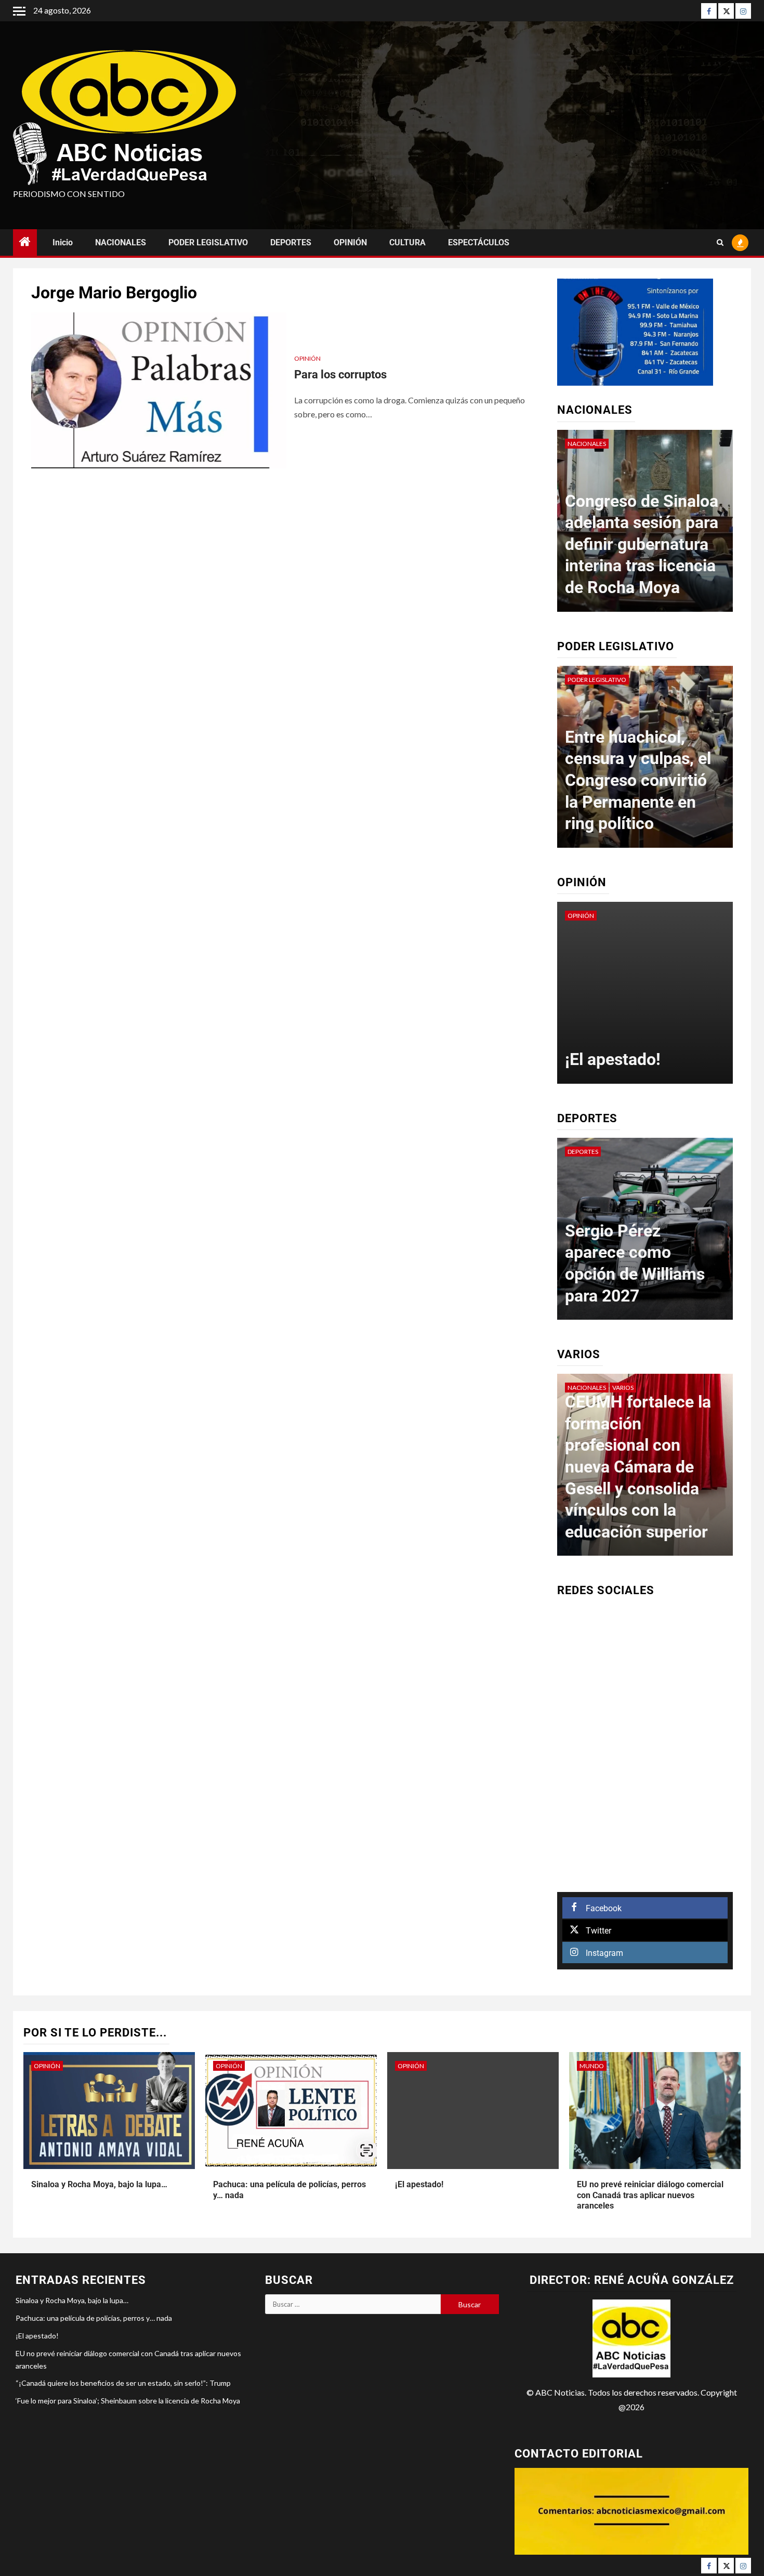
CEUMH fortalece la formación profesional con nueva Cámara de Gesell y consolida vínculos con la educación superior (638, 1467)
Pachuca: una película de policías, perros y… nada (94, 2318)
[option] (645, 526)
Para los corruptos (340, 374)
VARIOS (623, 1388)
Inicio (63, 242)
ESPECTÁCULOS (479, 242)
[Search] (720, 243)
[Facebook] (709, 11)
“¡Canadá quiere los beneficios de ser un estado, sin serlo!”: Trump (123, 2383)
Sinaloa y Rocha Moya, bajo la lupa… (99, 2184)
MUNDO (592, 2066)
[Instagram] (743, 11)
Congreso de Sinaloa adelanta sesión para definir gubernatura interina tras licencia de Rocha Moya (642, 544)
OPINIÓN (350, 242)
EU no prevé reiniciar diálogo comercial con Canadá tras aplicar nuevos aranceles (650, 2195)
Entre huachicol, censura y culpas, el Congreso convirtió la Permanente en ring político (638, 780)
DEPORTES (291, 242)
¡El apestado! (613, 1059)
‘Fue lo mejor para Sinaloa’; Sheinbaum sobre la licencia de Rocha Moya (128, 2401)
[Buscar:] (353, 2304)
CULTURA (407, 242)
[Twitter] (726, 11)
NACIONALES (121, 242)
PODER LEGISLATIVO (208, 242)
